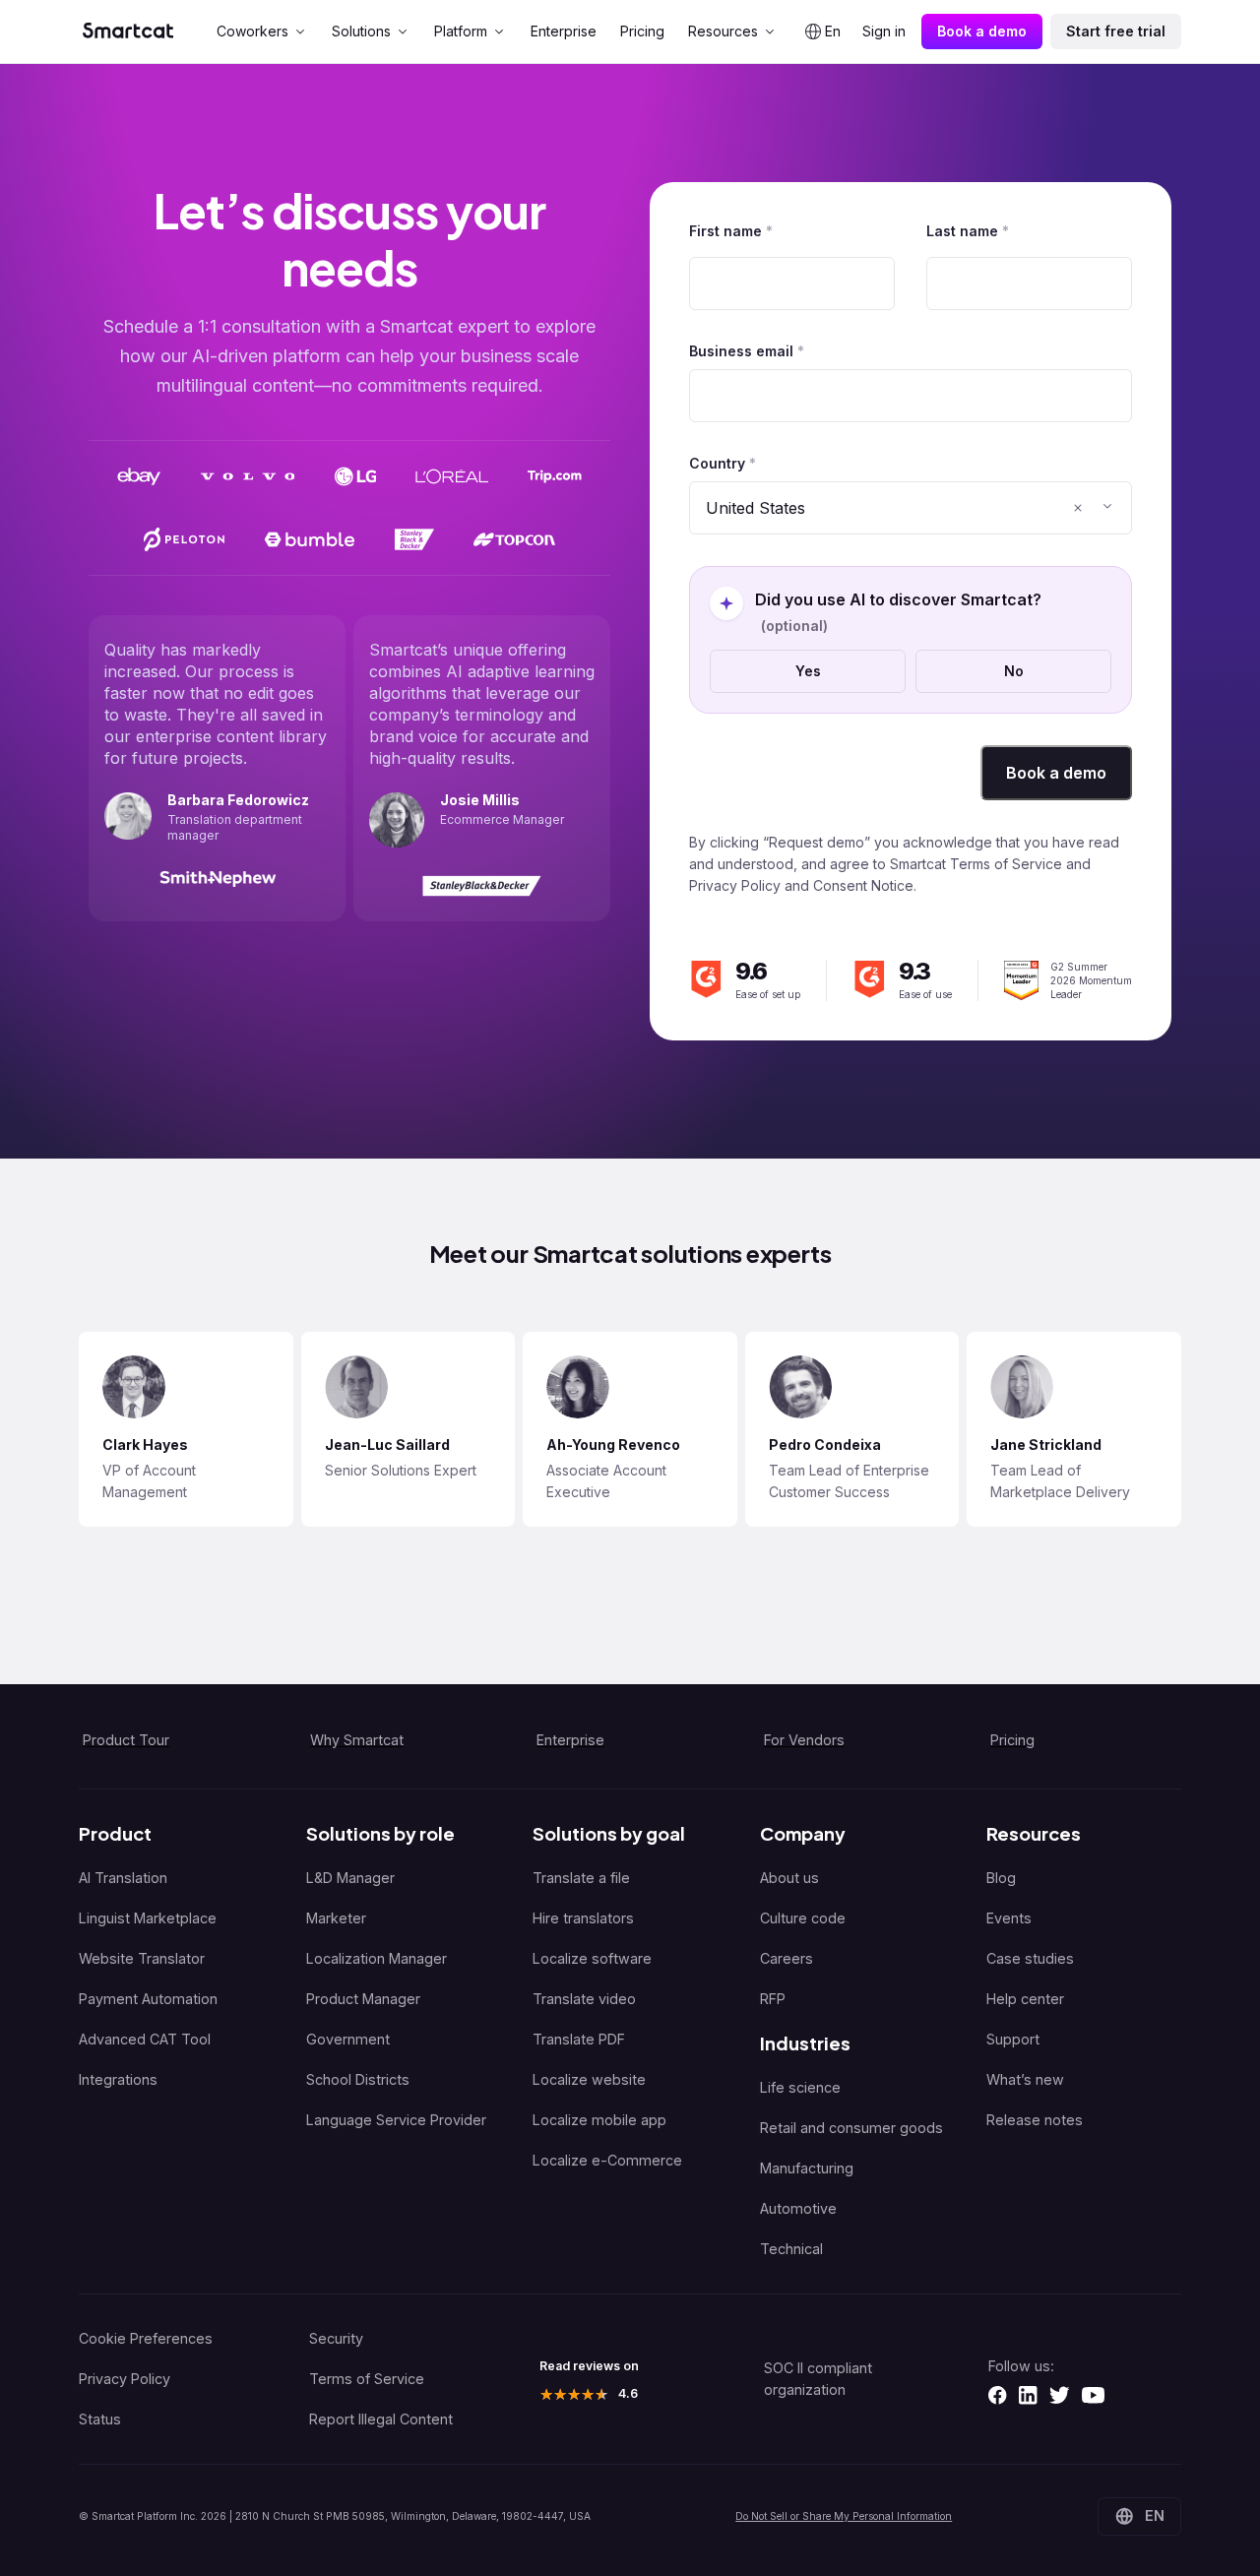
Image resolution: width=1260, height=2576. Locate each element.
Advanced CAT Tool (145, 2039)
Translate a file (581, 1878)
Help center (1025, 1999)
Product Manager (363, 1999)
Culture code (803, 1918)
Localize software (592, 1958)
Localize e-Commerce (607, 2160)
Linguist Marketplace (148, 1918)
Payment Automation (148, 1999)
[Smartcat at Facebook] (997, 2395)
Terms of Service (367, 2379)
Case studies (1030, 1958)
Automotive (798, 2208)
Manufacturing (807, 2168)
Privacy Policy (125, 2379)
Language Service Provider (396, 2120)
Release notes (1035, 2120)
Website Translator (142, 1958)
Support (1013, 2039)
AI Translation (123, 1878)
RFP (773, 1999)
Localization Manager (377, 1958)
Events (1009, 1918)
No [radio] (1014, 671)
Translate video (584, 1999)
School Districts (358, 2079)
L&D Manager (350, 1878)
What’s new (1025, 2079)
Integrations (118, 2079)
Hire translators (583, 1918)
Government (348, 2039)
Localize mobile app (599, 2120)
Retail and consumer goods (851, 2128)
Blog (1001, 1878)
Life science (800, 2087)
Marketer (336, 1918)
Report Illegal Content (381, 2419)
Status (100, 2419)
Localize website (589, 2079)
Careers (787, 1958)
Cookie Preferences (146, 2338)
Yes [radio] (808, 671)
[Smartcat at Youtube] (1093, 2395)
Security (336, 2338)
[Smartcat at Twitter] (1059, 2395)
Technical (791, 2249)
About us (789, 1878)
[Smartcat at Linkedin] (1028, 2395)
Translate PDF (579, 2039)
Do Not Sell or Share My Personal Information (844, 2516)
